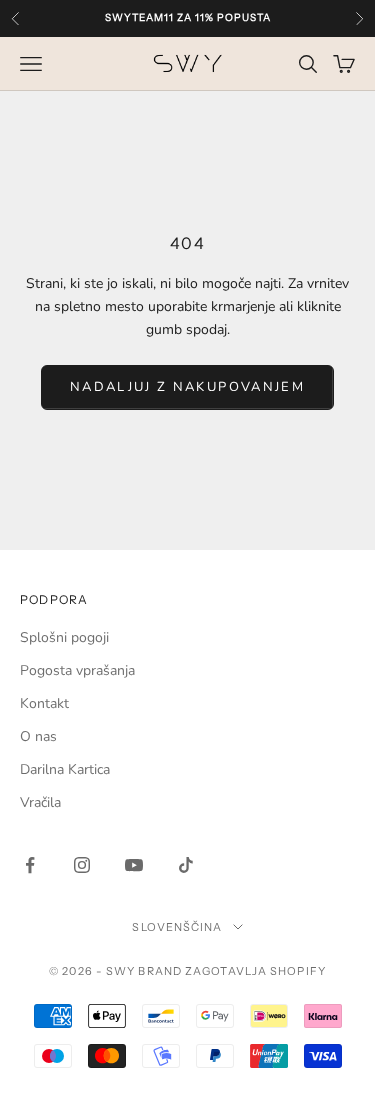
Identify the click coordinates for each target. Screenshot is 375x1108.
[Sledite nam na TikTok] (186, 865)
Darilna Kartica (65, 769)
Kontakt (44, 703)
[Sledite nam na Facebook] (30, 865)
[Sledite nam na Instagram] (82, 865)
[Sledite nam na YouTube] (134, 865)
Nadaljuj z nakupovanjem (187, 387)
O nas (38, 736)
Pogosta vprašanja (77, 670)
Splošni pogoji (64, 637)
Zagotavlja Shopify (255, 971)
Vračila (40, 802)
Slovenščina (177, 927)
